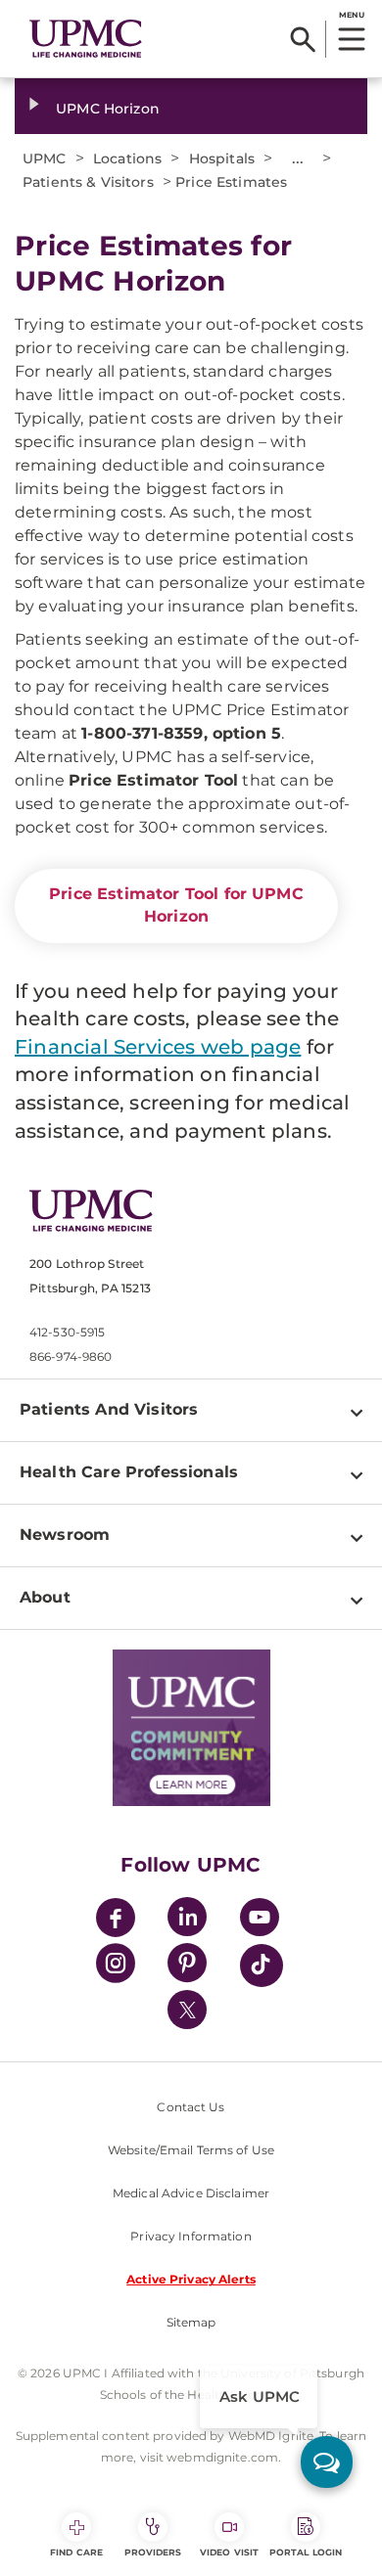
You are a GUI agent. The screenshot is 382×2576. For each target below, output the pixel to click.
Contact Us (191, 2107)
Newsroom (65, 1535)
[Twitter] (187, 2010)
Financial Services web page (158, 1047)
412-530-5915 (67, 1332)
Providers (153, 2552)
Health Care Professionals (129, 1472)
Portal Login (306, 2552)
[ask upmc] (327, 2462)
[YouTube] (260, 1920)
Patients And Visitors (109, 1409)
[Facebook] (116, 1920)
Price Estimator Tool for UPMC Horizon (176, 905)
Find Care (76, 2552)
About (45, 1597)
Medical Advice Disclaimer (191, 2193)
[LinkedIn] (187, 1920)
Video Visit (229, 2552)
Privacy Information (191, 2236)
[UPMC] (86, 39)
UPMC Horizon (108, 109)
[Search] (303, 39)
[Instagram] (116, 1966)
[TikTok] (262, 1966)
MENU (351, 15)
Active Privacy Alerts (191, 2279)
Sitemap (191, 2322)
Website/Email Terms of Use (191, 2150)
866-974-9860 (71, 1356)
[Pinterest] (187, 1966)
